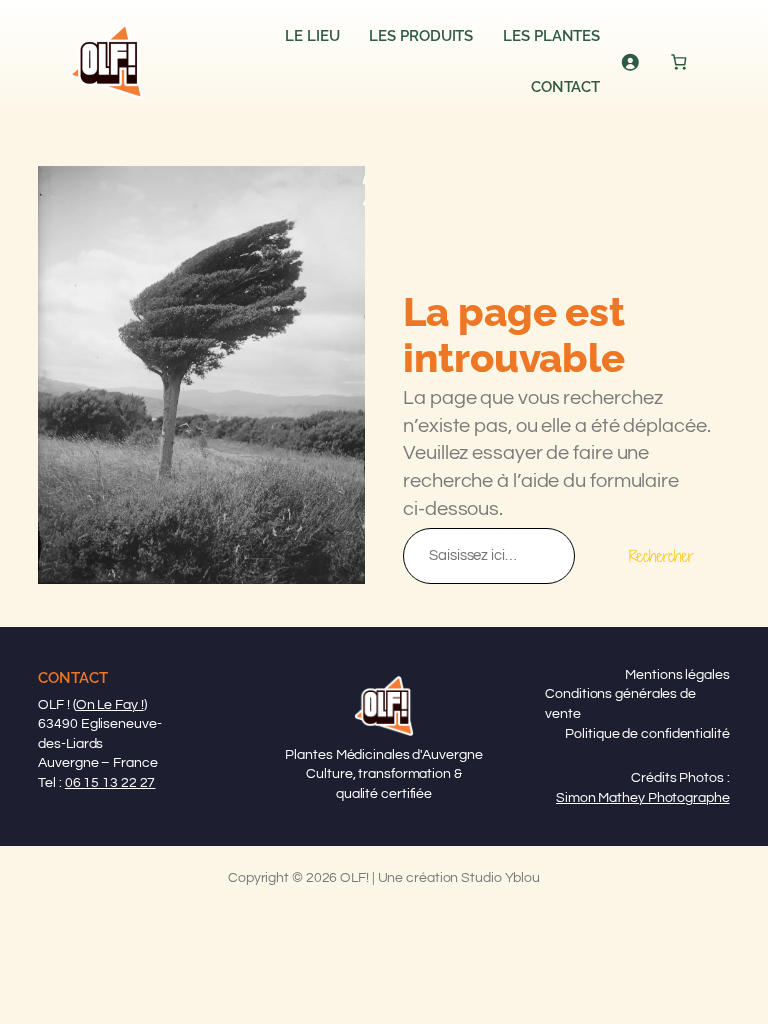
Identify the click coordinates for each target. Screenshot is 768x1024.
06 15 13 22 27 (110, 783)
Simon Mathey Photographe (643, 798)
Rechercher (661, 556)
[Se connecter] (629, 61)
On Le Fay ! (110, 705)
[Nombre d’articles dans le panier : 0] (679, 61)
